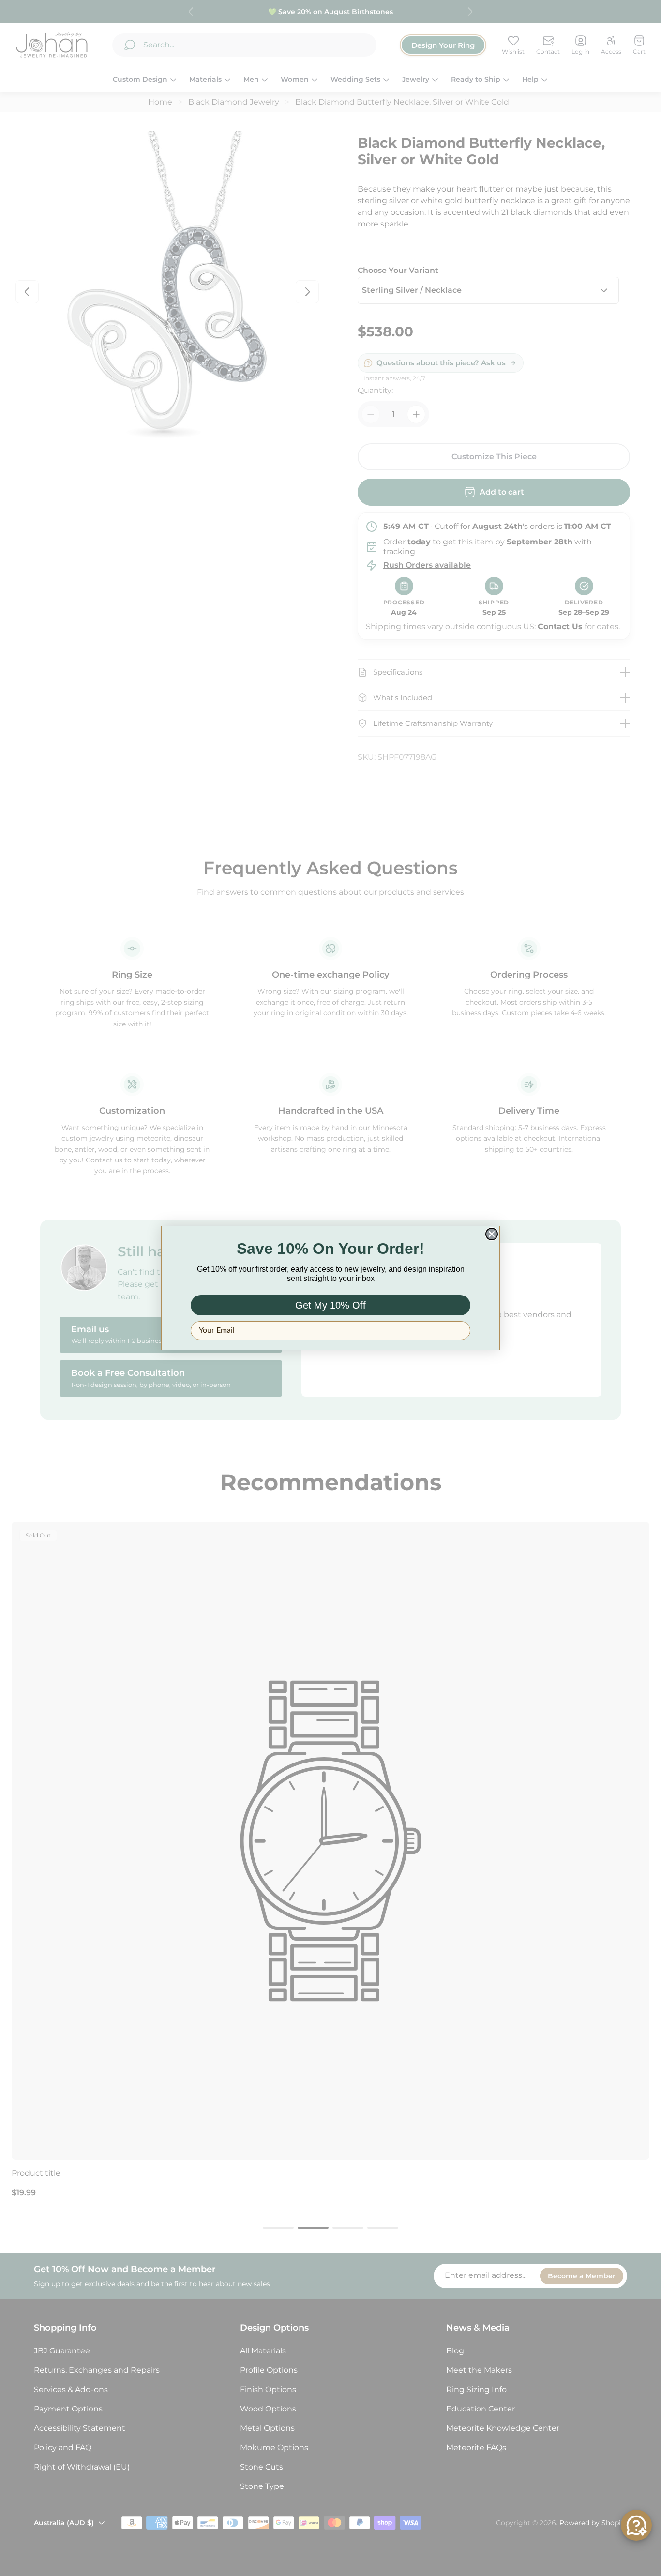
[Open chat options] (636, 2525)
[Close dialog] (492, 1234)
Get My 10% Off (330, 1305)
